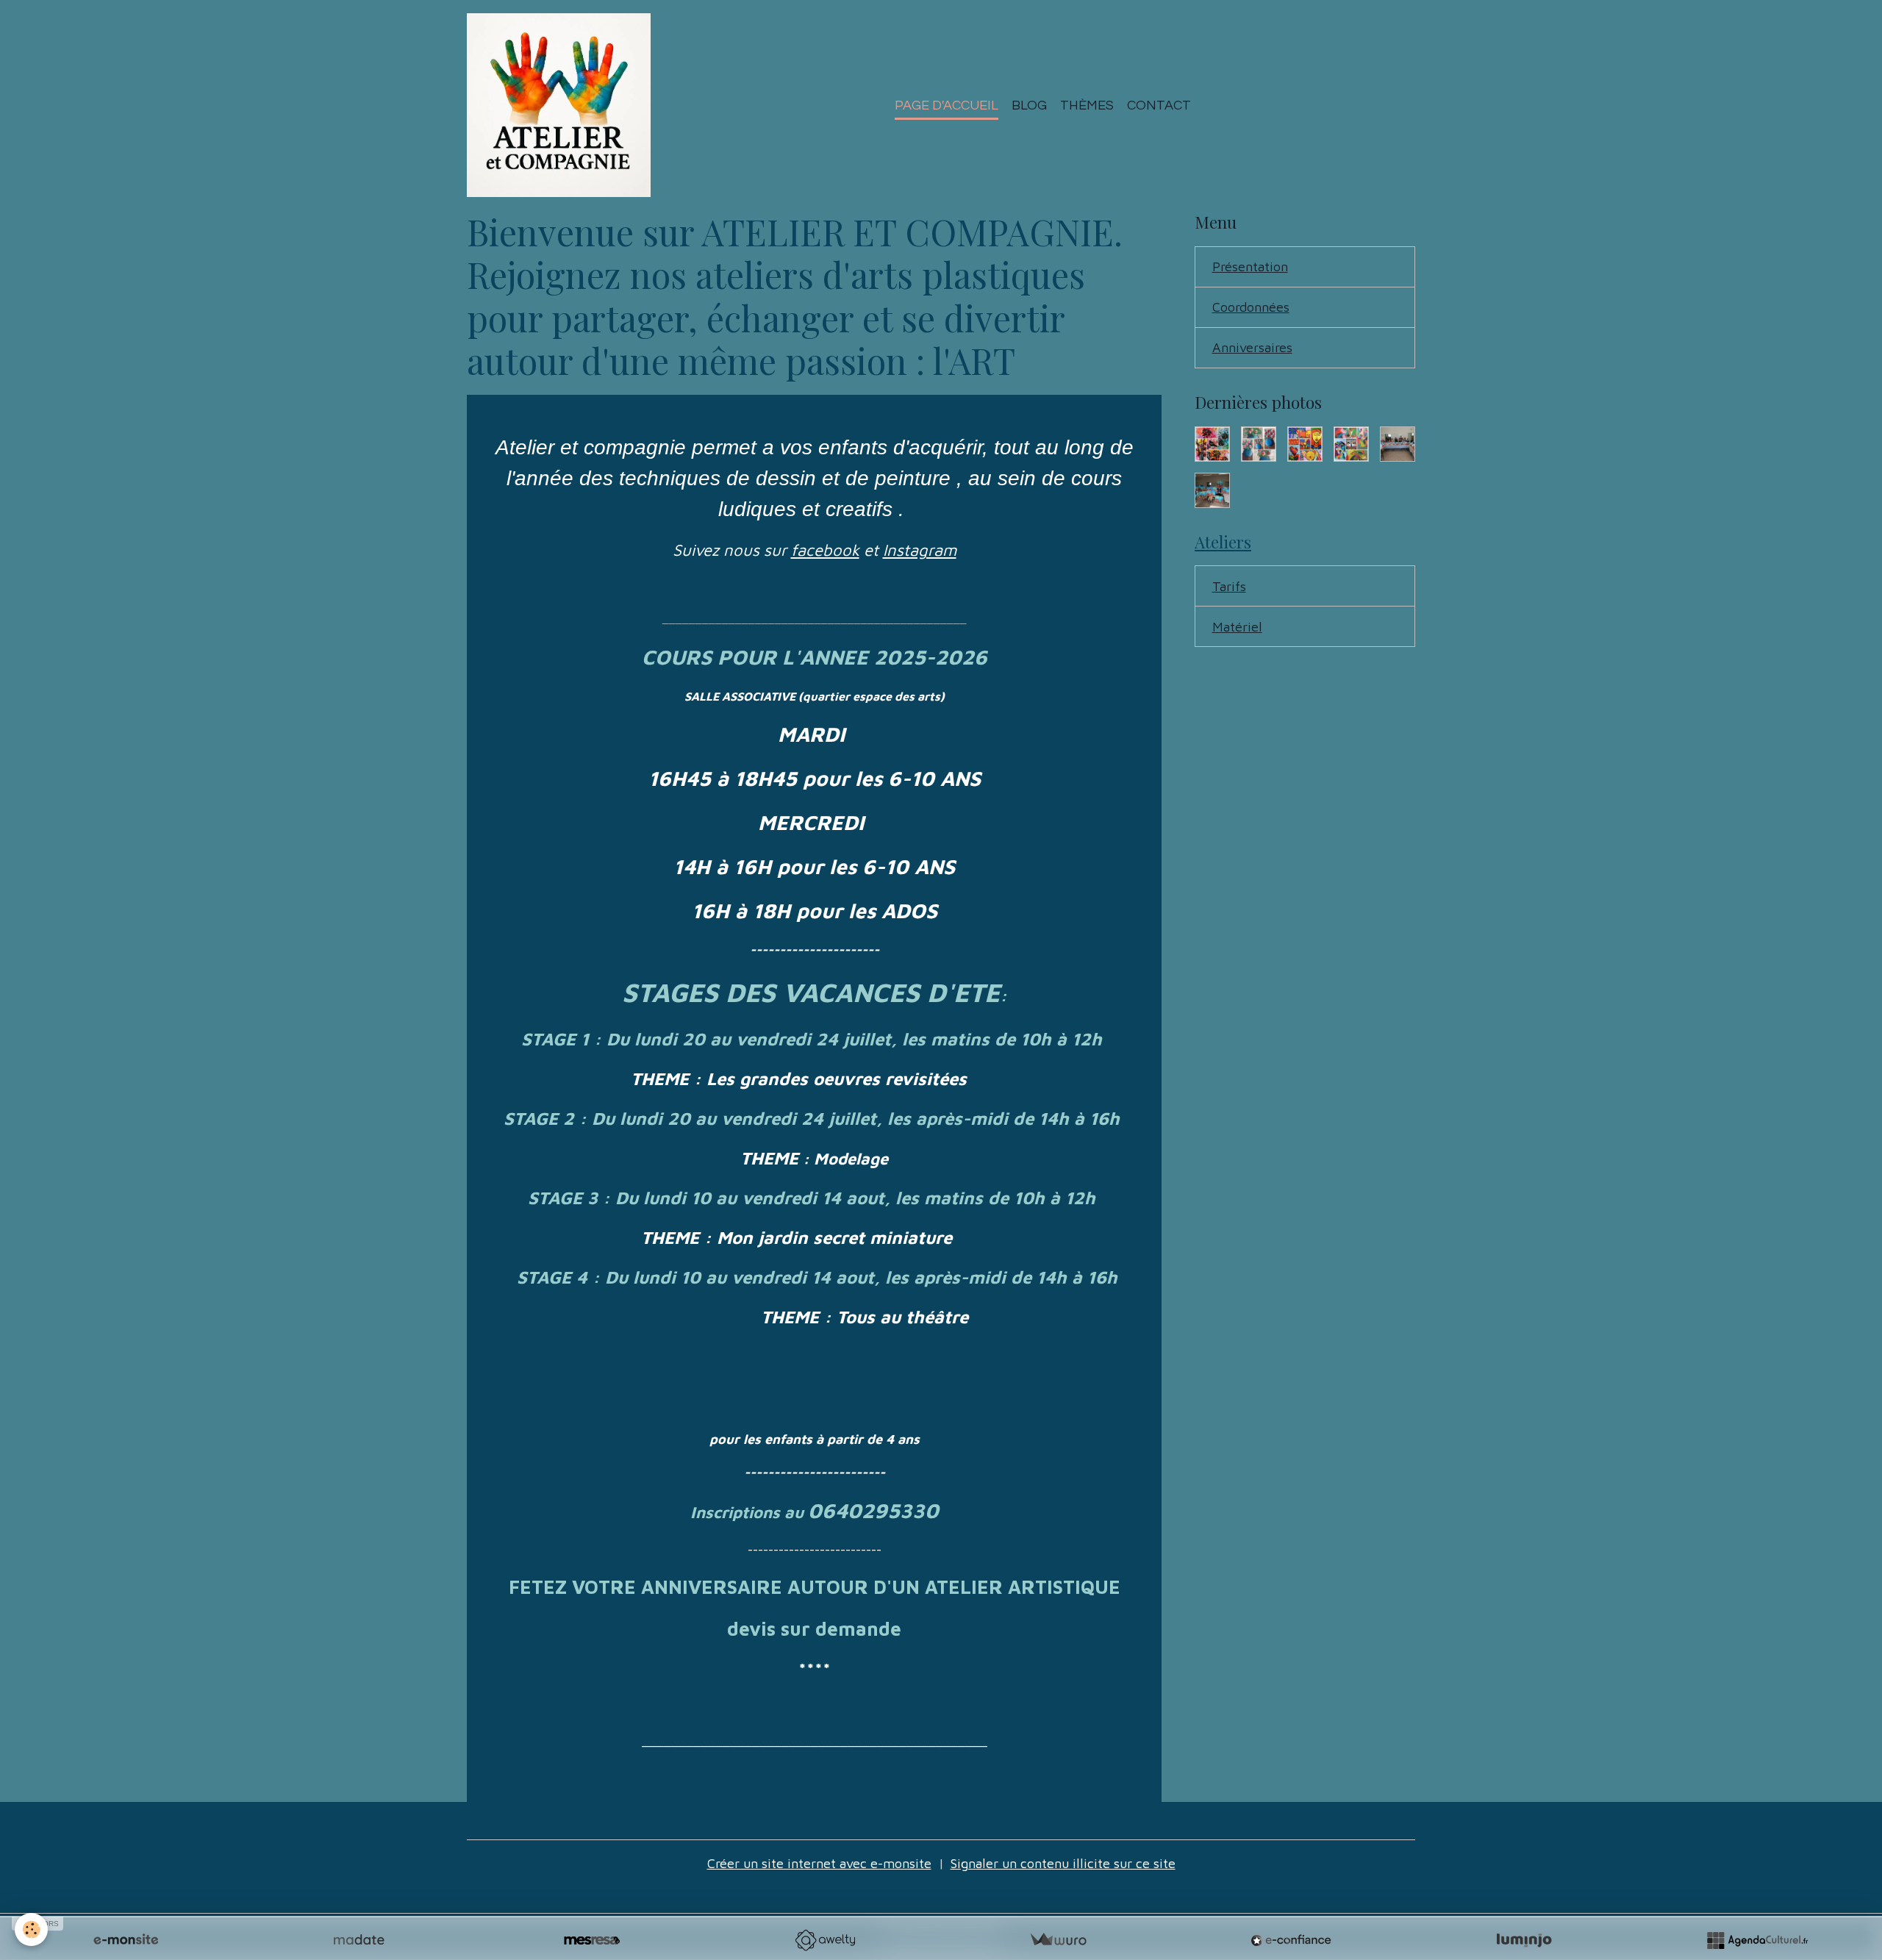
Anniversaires (1252, 347)
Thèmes (1087, 105)
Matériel (1237, 627)
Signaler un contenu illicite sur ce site (1063, 1863)
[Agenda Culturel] (1757, 1940)
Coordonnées (1251, 307)
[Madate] (359, 1940)
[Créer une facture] (1058, 1940)
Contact (1159, 105)
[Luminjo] (1524, 1940)
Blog (1029, 105)
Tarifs (1229, 586)
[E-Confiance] (1291, 1940)
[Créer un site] (126, 1940)
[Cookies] (31, 1929)
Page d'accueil (947, 105)
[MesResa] (592, 1940)
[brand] (562, 105)
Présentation (1250, 267)
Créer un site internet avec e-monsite (819, 1863)
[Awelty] (825, 1940)
